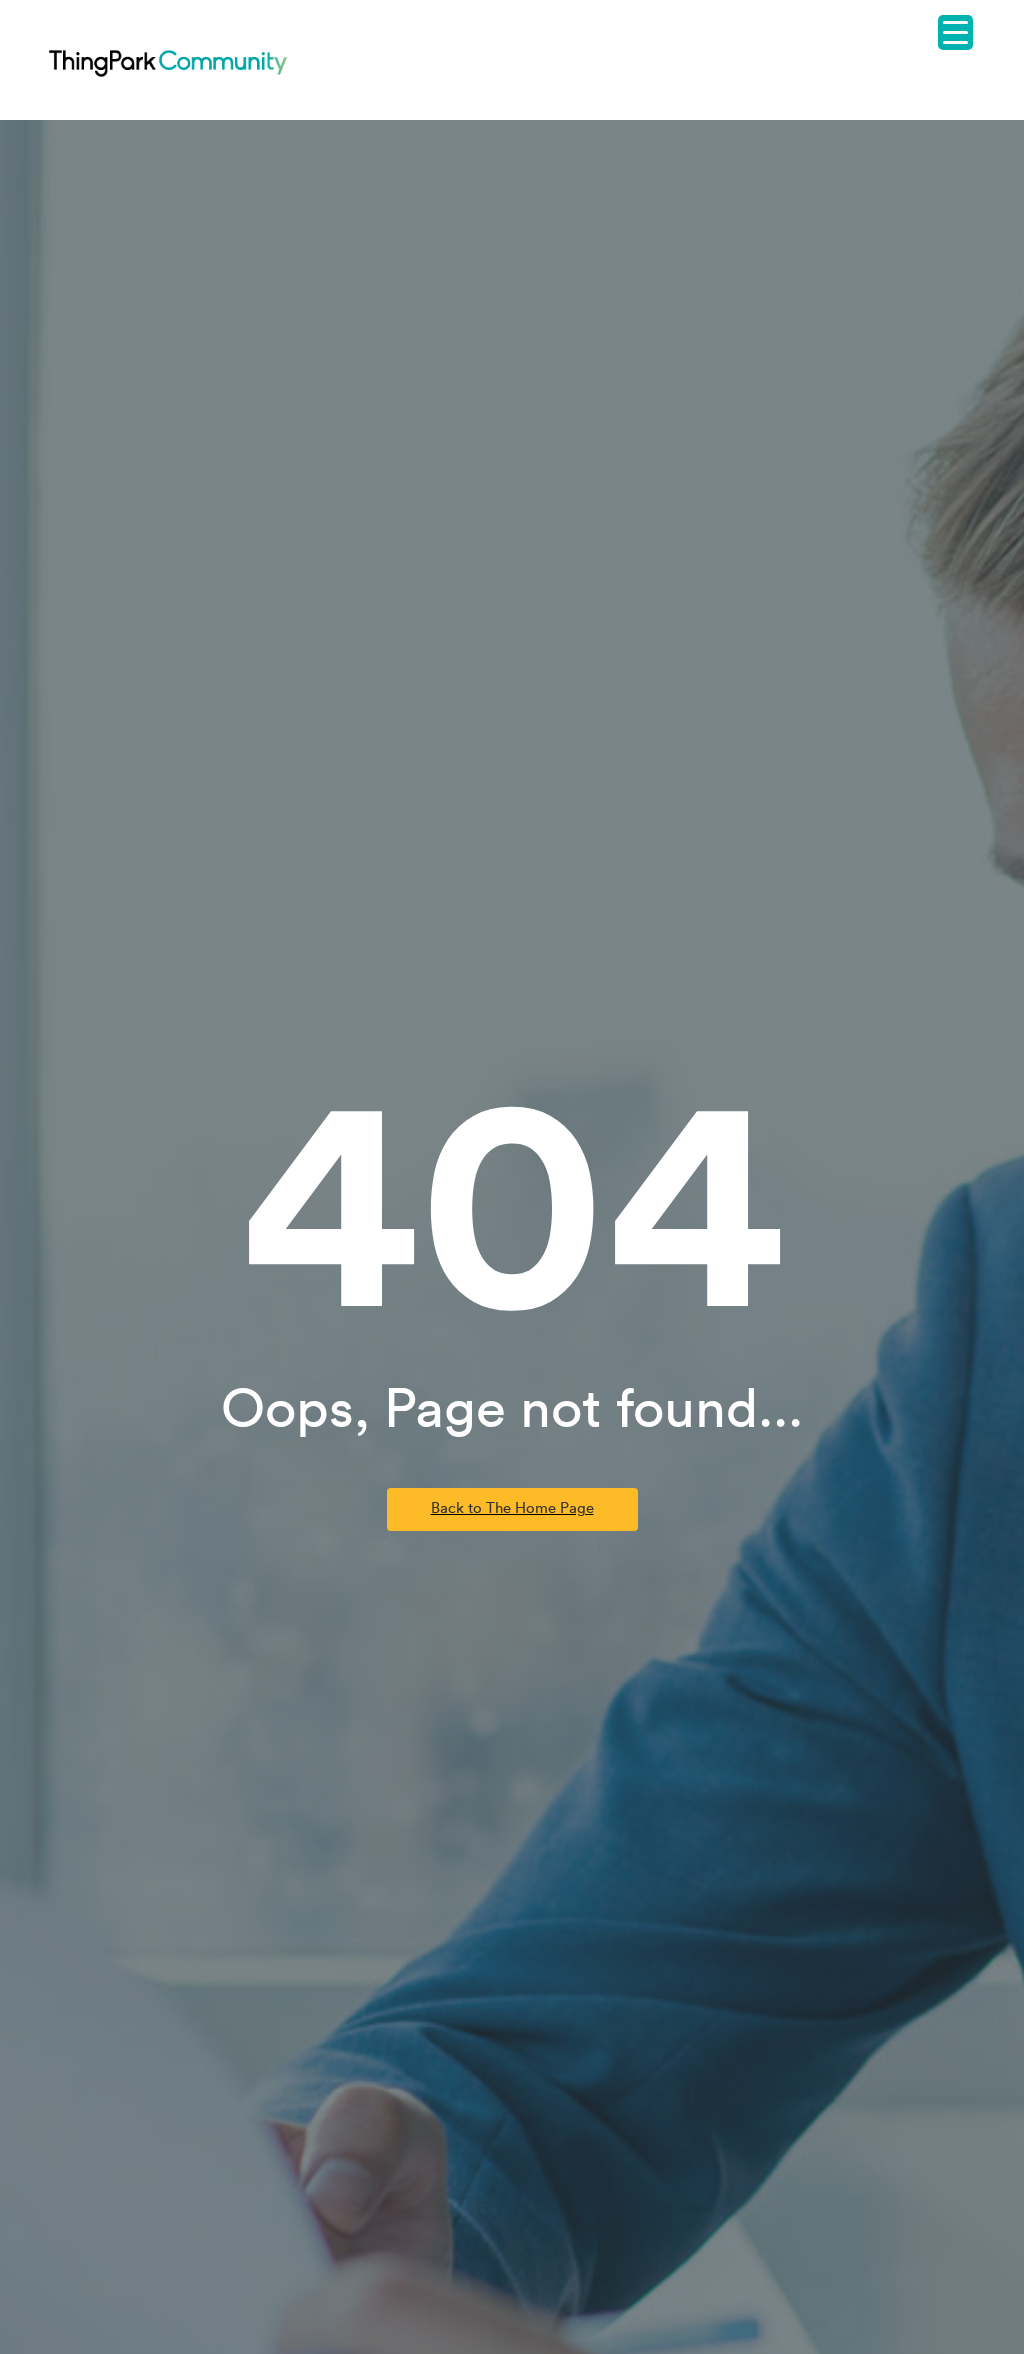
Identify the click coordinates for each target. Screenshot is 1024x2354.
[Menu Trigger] (955, 32)
